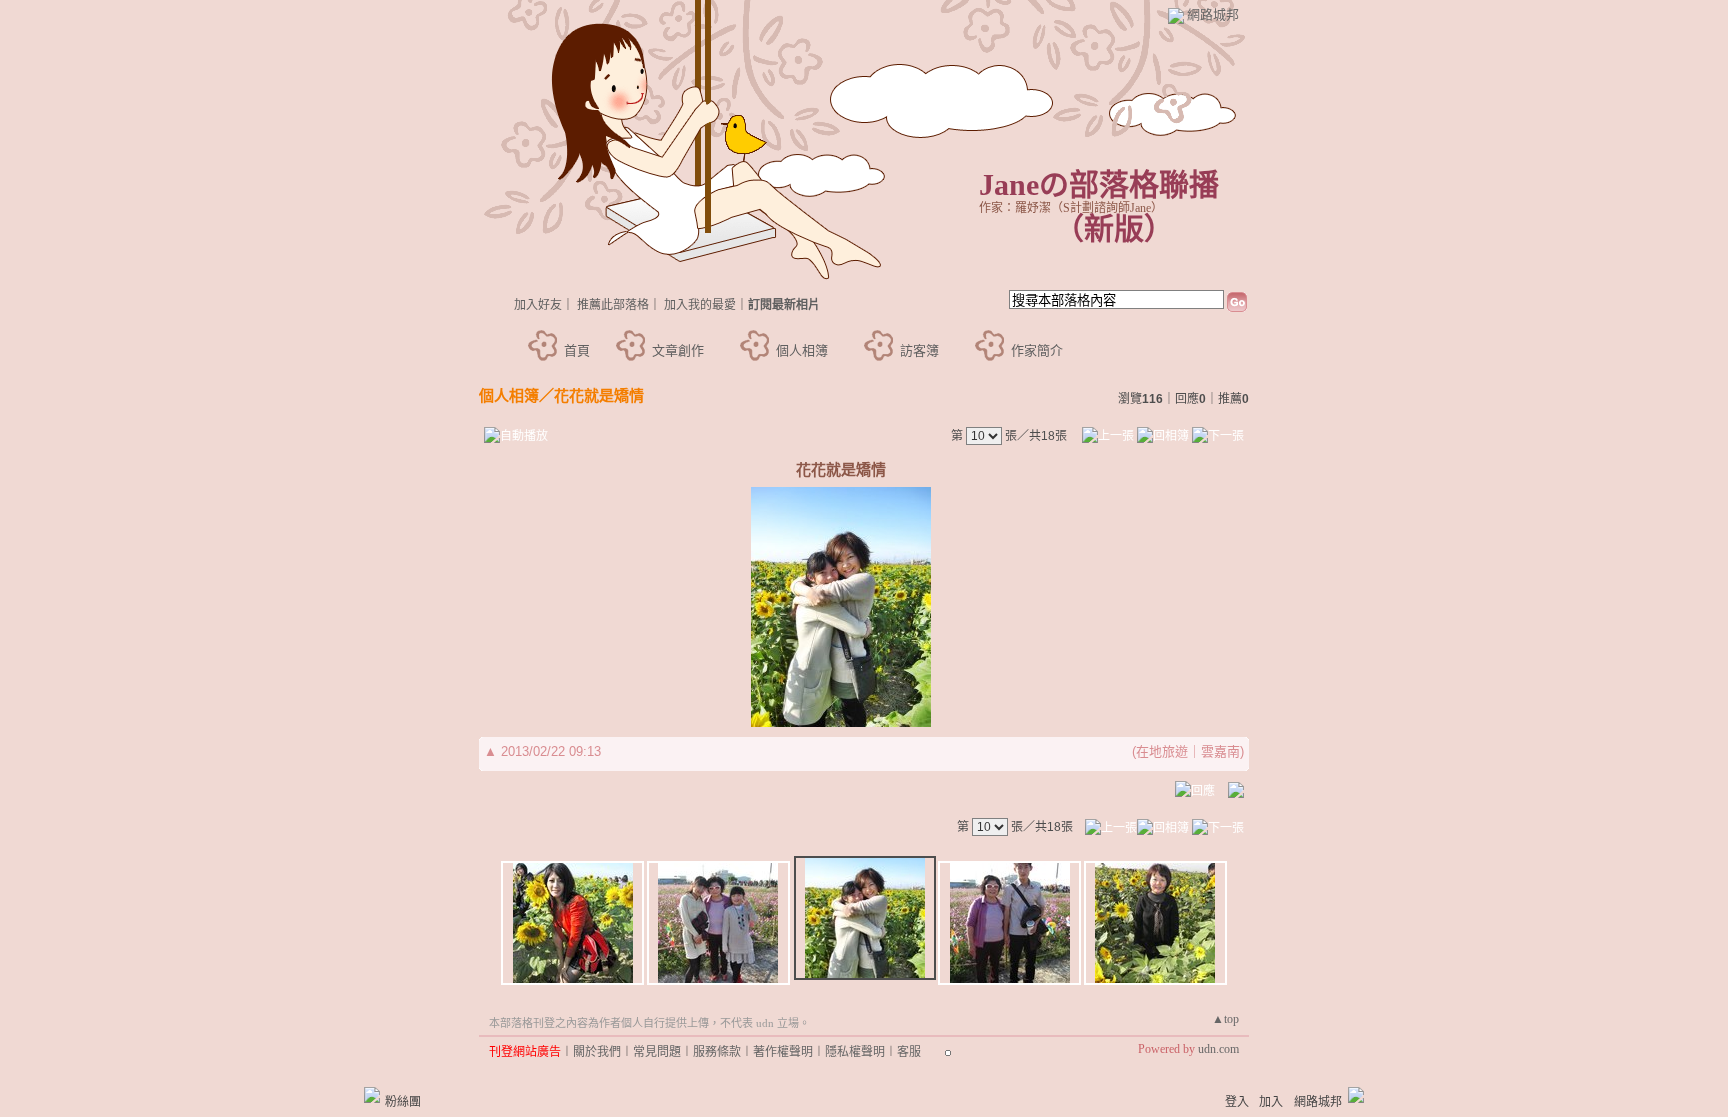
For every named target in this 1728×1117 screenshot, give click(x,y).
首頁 (577, 350)
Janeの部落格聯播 (1099, 184)
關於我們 (597, 1052)
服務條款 (717, 1052)
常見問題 (657, 1052)
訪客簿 (919, 350)
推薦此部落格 (613, 305)
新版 (1114, 228)
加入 (1271, 1102)
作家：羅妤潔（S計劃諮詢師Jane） (1071, 208)
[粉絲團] (372, 1095)
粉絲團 (403, 1102)
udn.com (1218, 1049)
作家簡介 (1037, 350)
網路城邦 (1213, 14)
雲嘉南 (1220, 751)
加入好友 (538, 305)
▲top (1225, 1019)
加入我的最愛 (700, 305)
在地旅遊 (1162, 751)
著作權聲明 (783, 1052)
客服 (909, 1052)
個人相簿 (802, 350)
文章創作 (678, 350)
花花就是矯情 (599, 395)
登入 (1237, 1102)
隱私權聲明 (855, 1052)
